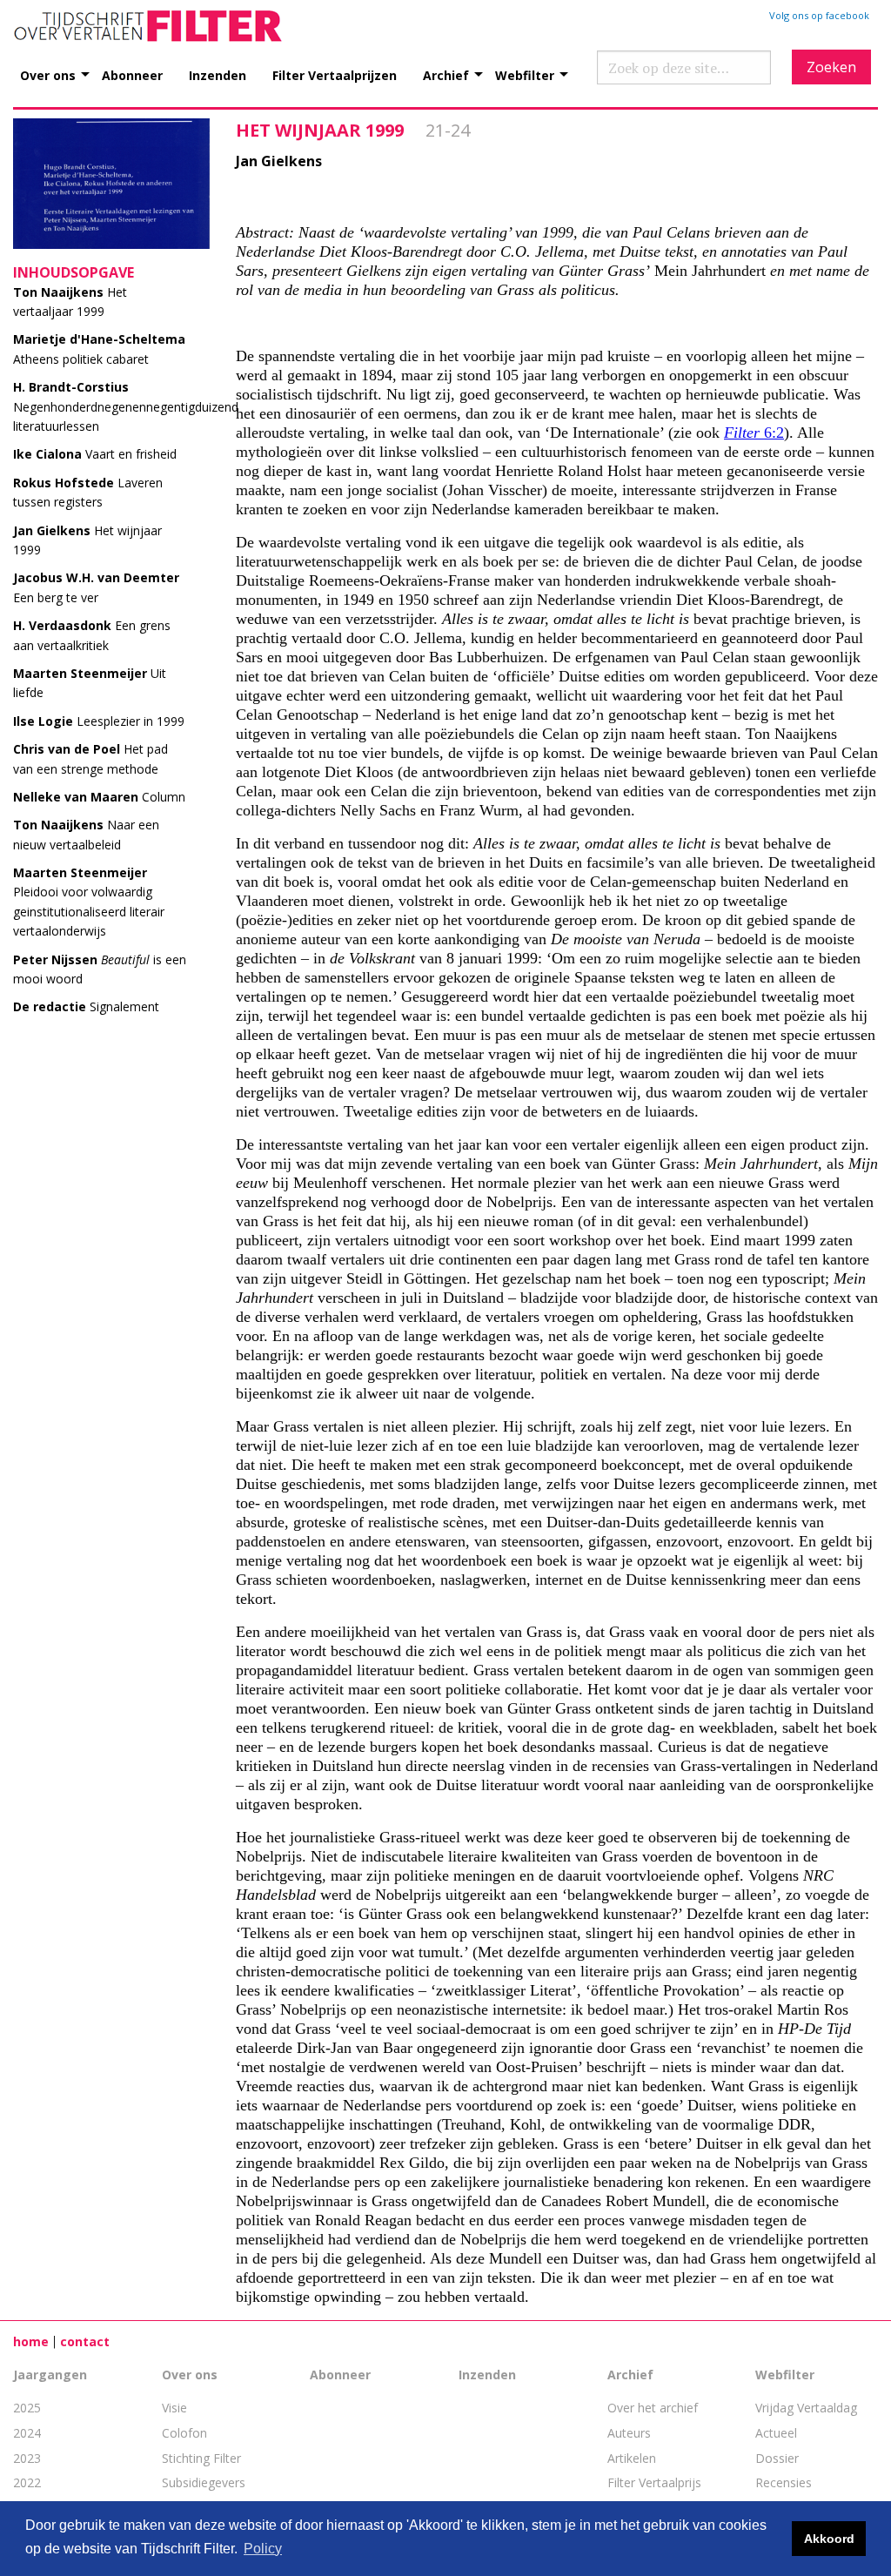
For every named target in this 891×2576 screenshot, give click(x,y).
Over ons (48, 74)
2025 (27, 2408)
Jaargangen (50, 2375)
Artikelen (632, 2458)
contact (85, 2341)
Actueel (776, 2433)
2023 (27, 2458)
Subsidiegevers (204, 2482)
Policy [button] (263, 2549)
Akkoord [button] (829, 2539)
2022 (27, 2482)
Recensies (784, 2482)
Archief (446, 74)
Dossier (777, 2458)
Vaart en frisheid (95, 454)
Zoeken (831, 67)
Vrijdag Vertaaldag (806, 2408)
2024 (27, 2433)
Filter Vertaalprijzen (335, 74)
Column (99, 797)
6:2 (754, 433)
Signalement (86, 1006)
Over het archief (653, 2408)
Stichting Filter (201, 2458)
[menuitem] (61, 66)
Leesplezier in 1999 (99, 721)
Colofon (184, 2433)
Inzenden (218, 74)
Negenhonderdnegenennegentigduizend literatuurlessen (126, 406)
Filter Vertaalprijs (654, 2482)
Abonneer (132, 74)
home (31, 2341)
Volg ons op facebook (819, 15)
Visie (174, 2408)
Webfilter (525, 74)
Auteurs (629, 2433)
